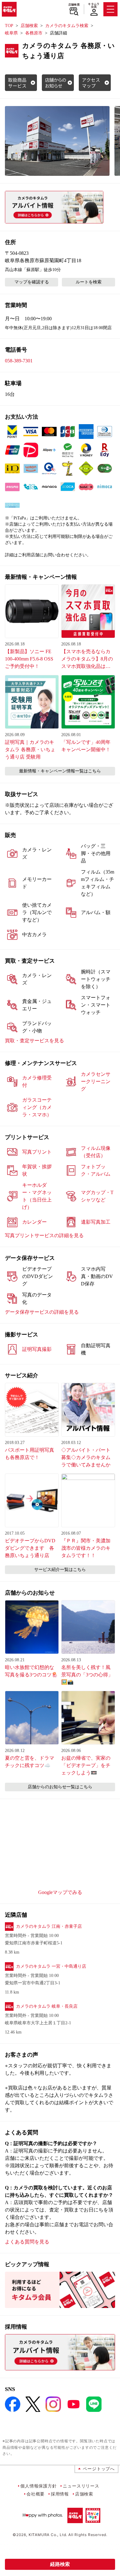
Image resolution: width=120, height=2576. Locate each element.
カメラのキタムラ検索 (67, 26)
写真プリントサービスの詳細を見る (44, 1235)
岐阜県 (11, 33)
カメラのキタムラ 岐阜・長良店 (47, 2006)
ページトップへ (99, 2469)
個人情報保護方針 (38, 2486)
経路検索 (60, 2564)
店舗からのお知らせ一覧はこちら (60, 1787)
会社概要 (36, 2494)
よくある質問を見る (27, 2242)
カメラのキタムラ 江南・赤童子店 (49, 1926)
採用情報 (60, 2494)
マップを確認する (32, 282)
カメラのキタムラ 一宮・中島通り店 (51, 1966)
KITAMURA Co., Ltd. (48, 2535)
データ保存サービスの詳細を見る (42, 1312)
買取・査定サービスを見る (34, 1041)
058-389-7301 (19, 361)
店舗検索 (74, 5)
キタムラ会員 (94, 5)
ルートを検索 (89, 282)
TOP (9, 26)
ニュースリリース (81, 2486)
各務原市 (34, 33)
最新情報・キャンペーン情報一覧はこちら (60, 771)
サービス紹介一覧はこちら (60, 1570)
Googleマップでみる (60, 1892)
